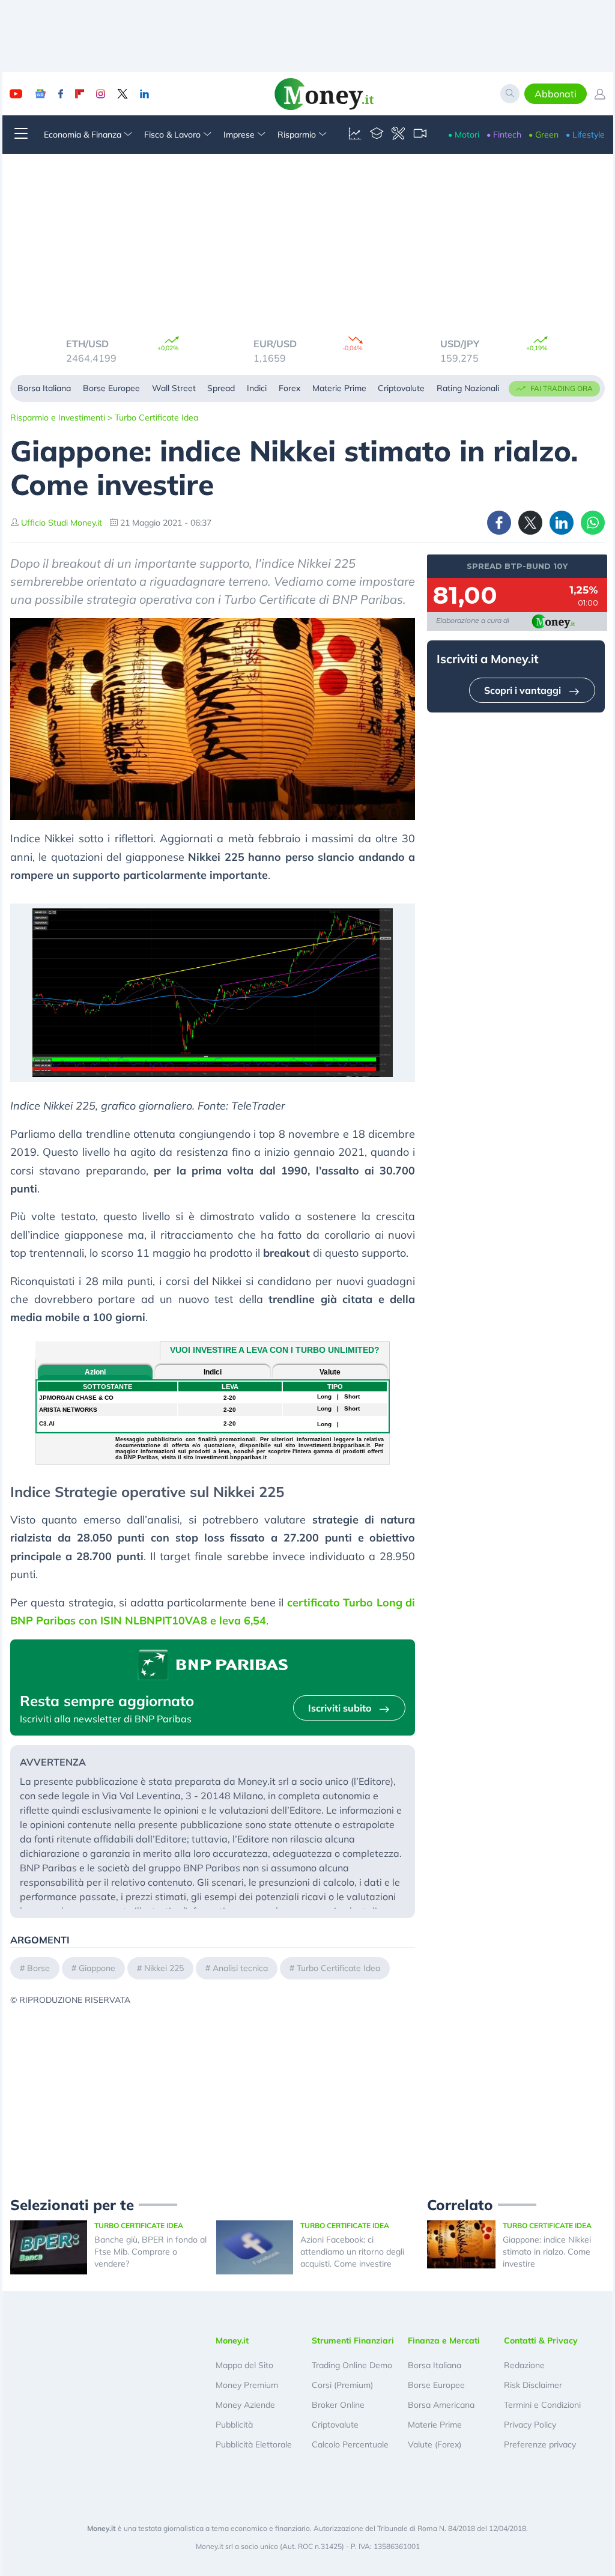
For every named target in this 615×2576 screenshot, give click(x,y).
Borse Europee (111, 388)
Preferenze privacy (540, 2444)
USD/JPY (274, 344)
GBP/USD (461, 344)
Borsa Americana (441, 2405)
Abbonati (556, 94)
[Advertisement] (213, 2091)
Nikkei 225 (164, 1968)
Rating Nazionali (468, 388)
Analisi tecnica (240, 1968)
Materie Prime (339, 388)
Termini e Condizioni (542, 2405)
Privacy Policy (530, 2425)
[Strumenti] (398, 135)
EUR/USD (89, 344)
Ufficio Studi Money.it (62, 523)
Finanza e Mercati (444, 2341)
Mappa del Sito (244, 2365)
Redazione (524, 2365)
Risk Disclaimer (533, 2385)
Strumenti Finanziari (353, 2341)
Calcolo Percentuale (350, 2444)
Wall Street (174, 388)
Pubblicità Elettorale (254, 2444)
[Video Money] (420, 135)
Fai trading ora (562, 388)
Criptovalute (401, 388)
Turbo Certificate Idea (156, 418)
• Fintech (504, 135)
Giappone (97, 1968)
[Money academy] (377, 135)
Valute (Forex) (435, 2444)
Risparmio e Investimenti (58, 418)
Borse (38, 1968)
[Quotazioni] (355, 135)
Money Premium (247, 2385)
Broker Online (338, 2405)
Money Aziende (245, 2405)
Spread (221, 388)
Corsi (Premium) (342, 2385)
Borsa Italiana (44, 388)
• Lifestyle (585, 135)
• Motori (464, 135)
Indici (257, 388)
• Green (544, 135)
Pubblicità (234, 2425)
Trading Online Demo (352, 2365)
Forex (289, 388)
